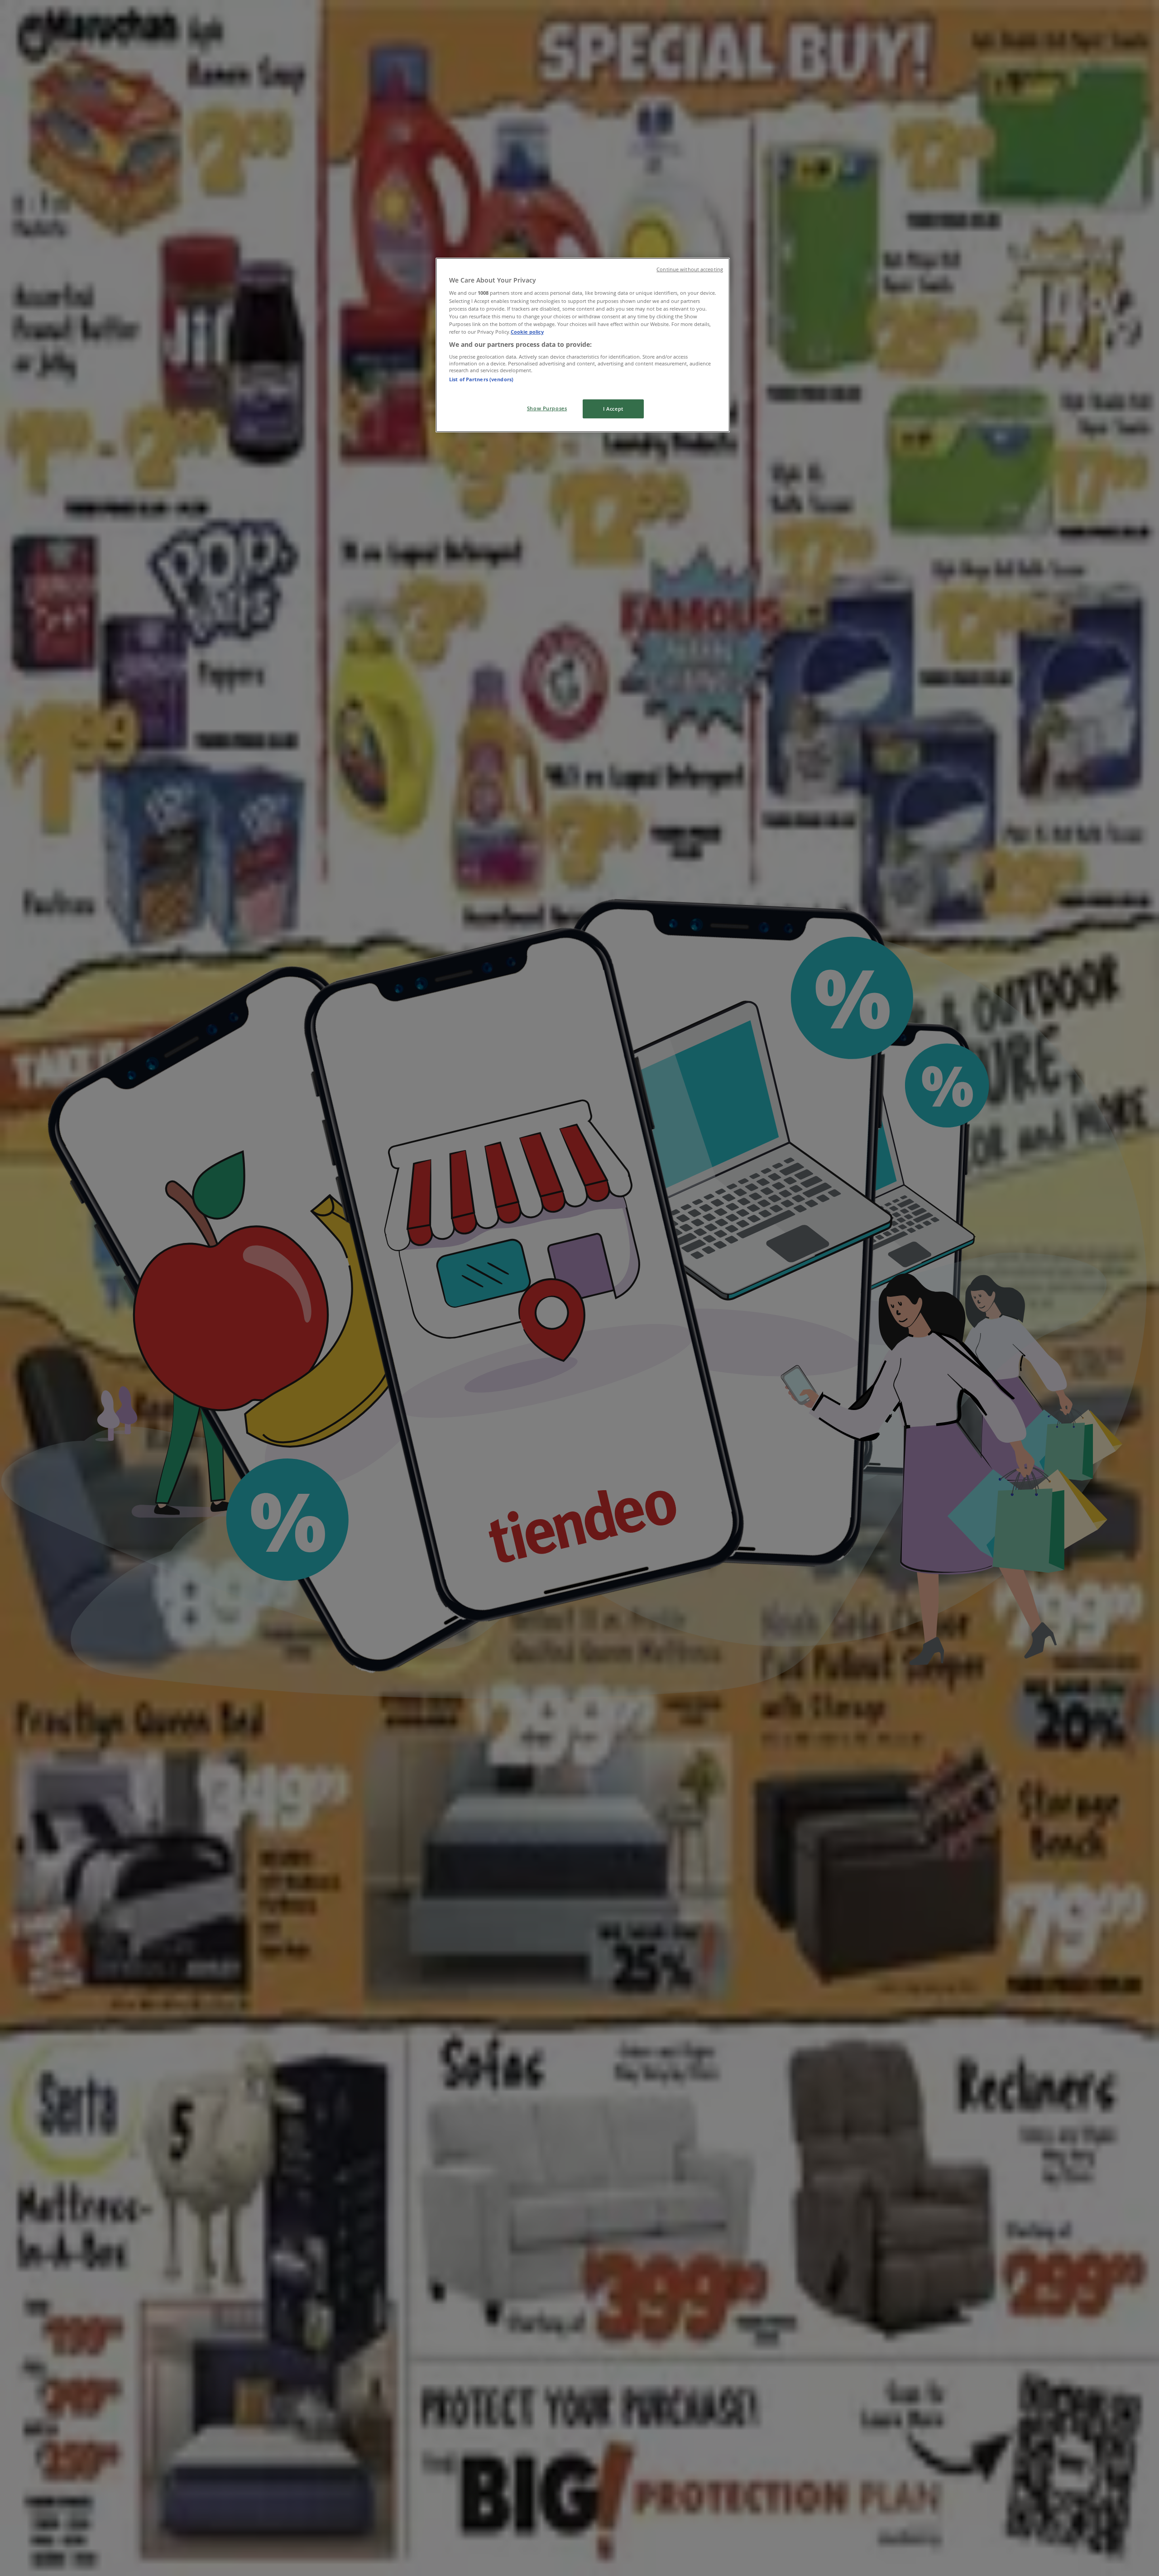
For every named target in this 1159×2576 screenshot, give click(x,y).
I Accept (613, 409)
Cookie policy (527, 332)
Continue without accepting (690, 269)
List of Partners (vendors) (481, 379)
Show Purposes (547, 408)
